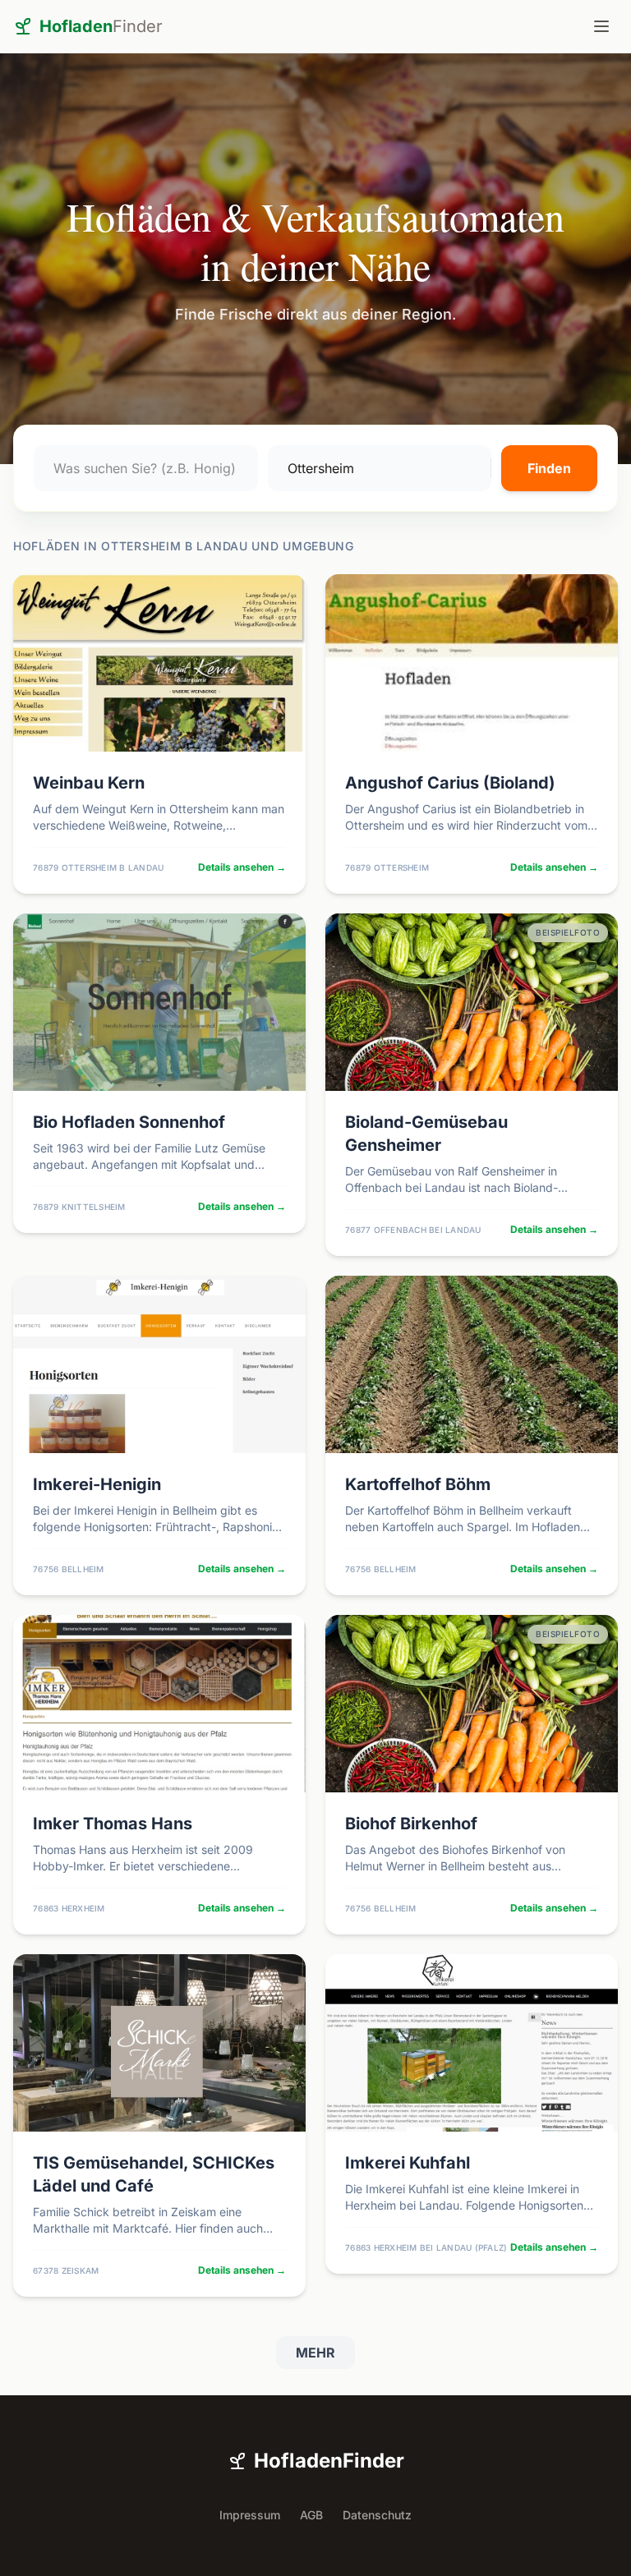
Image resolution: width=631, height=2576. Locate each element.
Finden (549, 468)
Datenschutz (377, 2515)
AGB (311, 2515)
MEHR (315, 2353)
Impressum (250, 2515)
